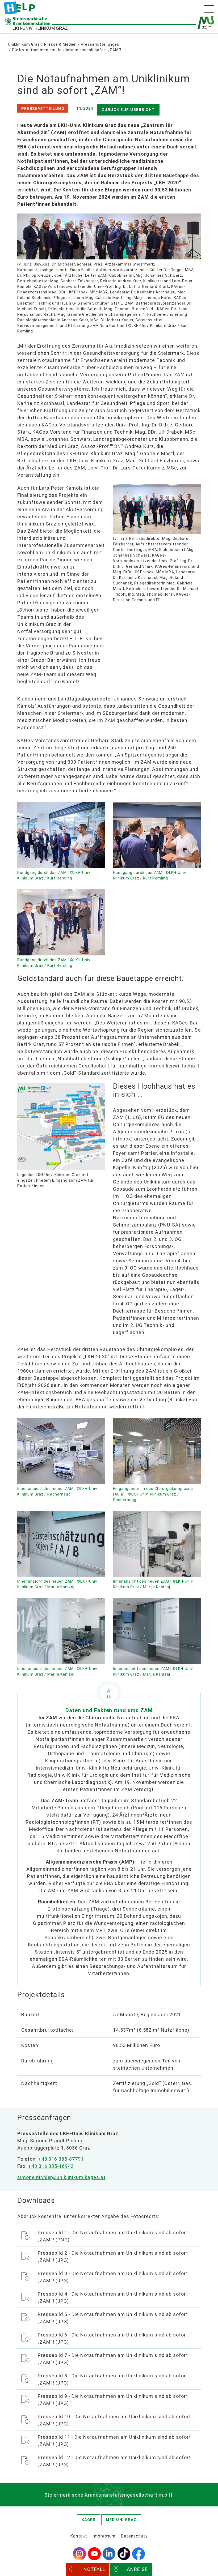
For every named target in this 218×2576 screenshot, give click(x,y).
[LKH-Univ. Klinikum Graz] (19, 8)
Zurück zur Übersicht (128, 110)
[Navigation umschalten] (209, 9)
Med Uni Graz (121, 2520)
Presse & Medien (60, 44)
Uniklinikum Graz (24, 44)
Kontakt (79, 2536)
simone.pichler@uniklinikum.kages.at (61, 2177)
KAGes (89, 2520)
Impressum (104, 2536)
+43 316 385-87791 (61, 2159)
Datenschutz (134, 2536)
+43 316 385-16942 (51, 2166)
